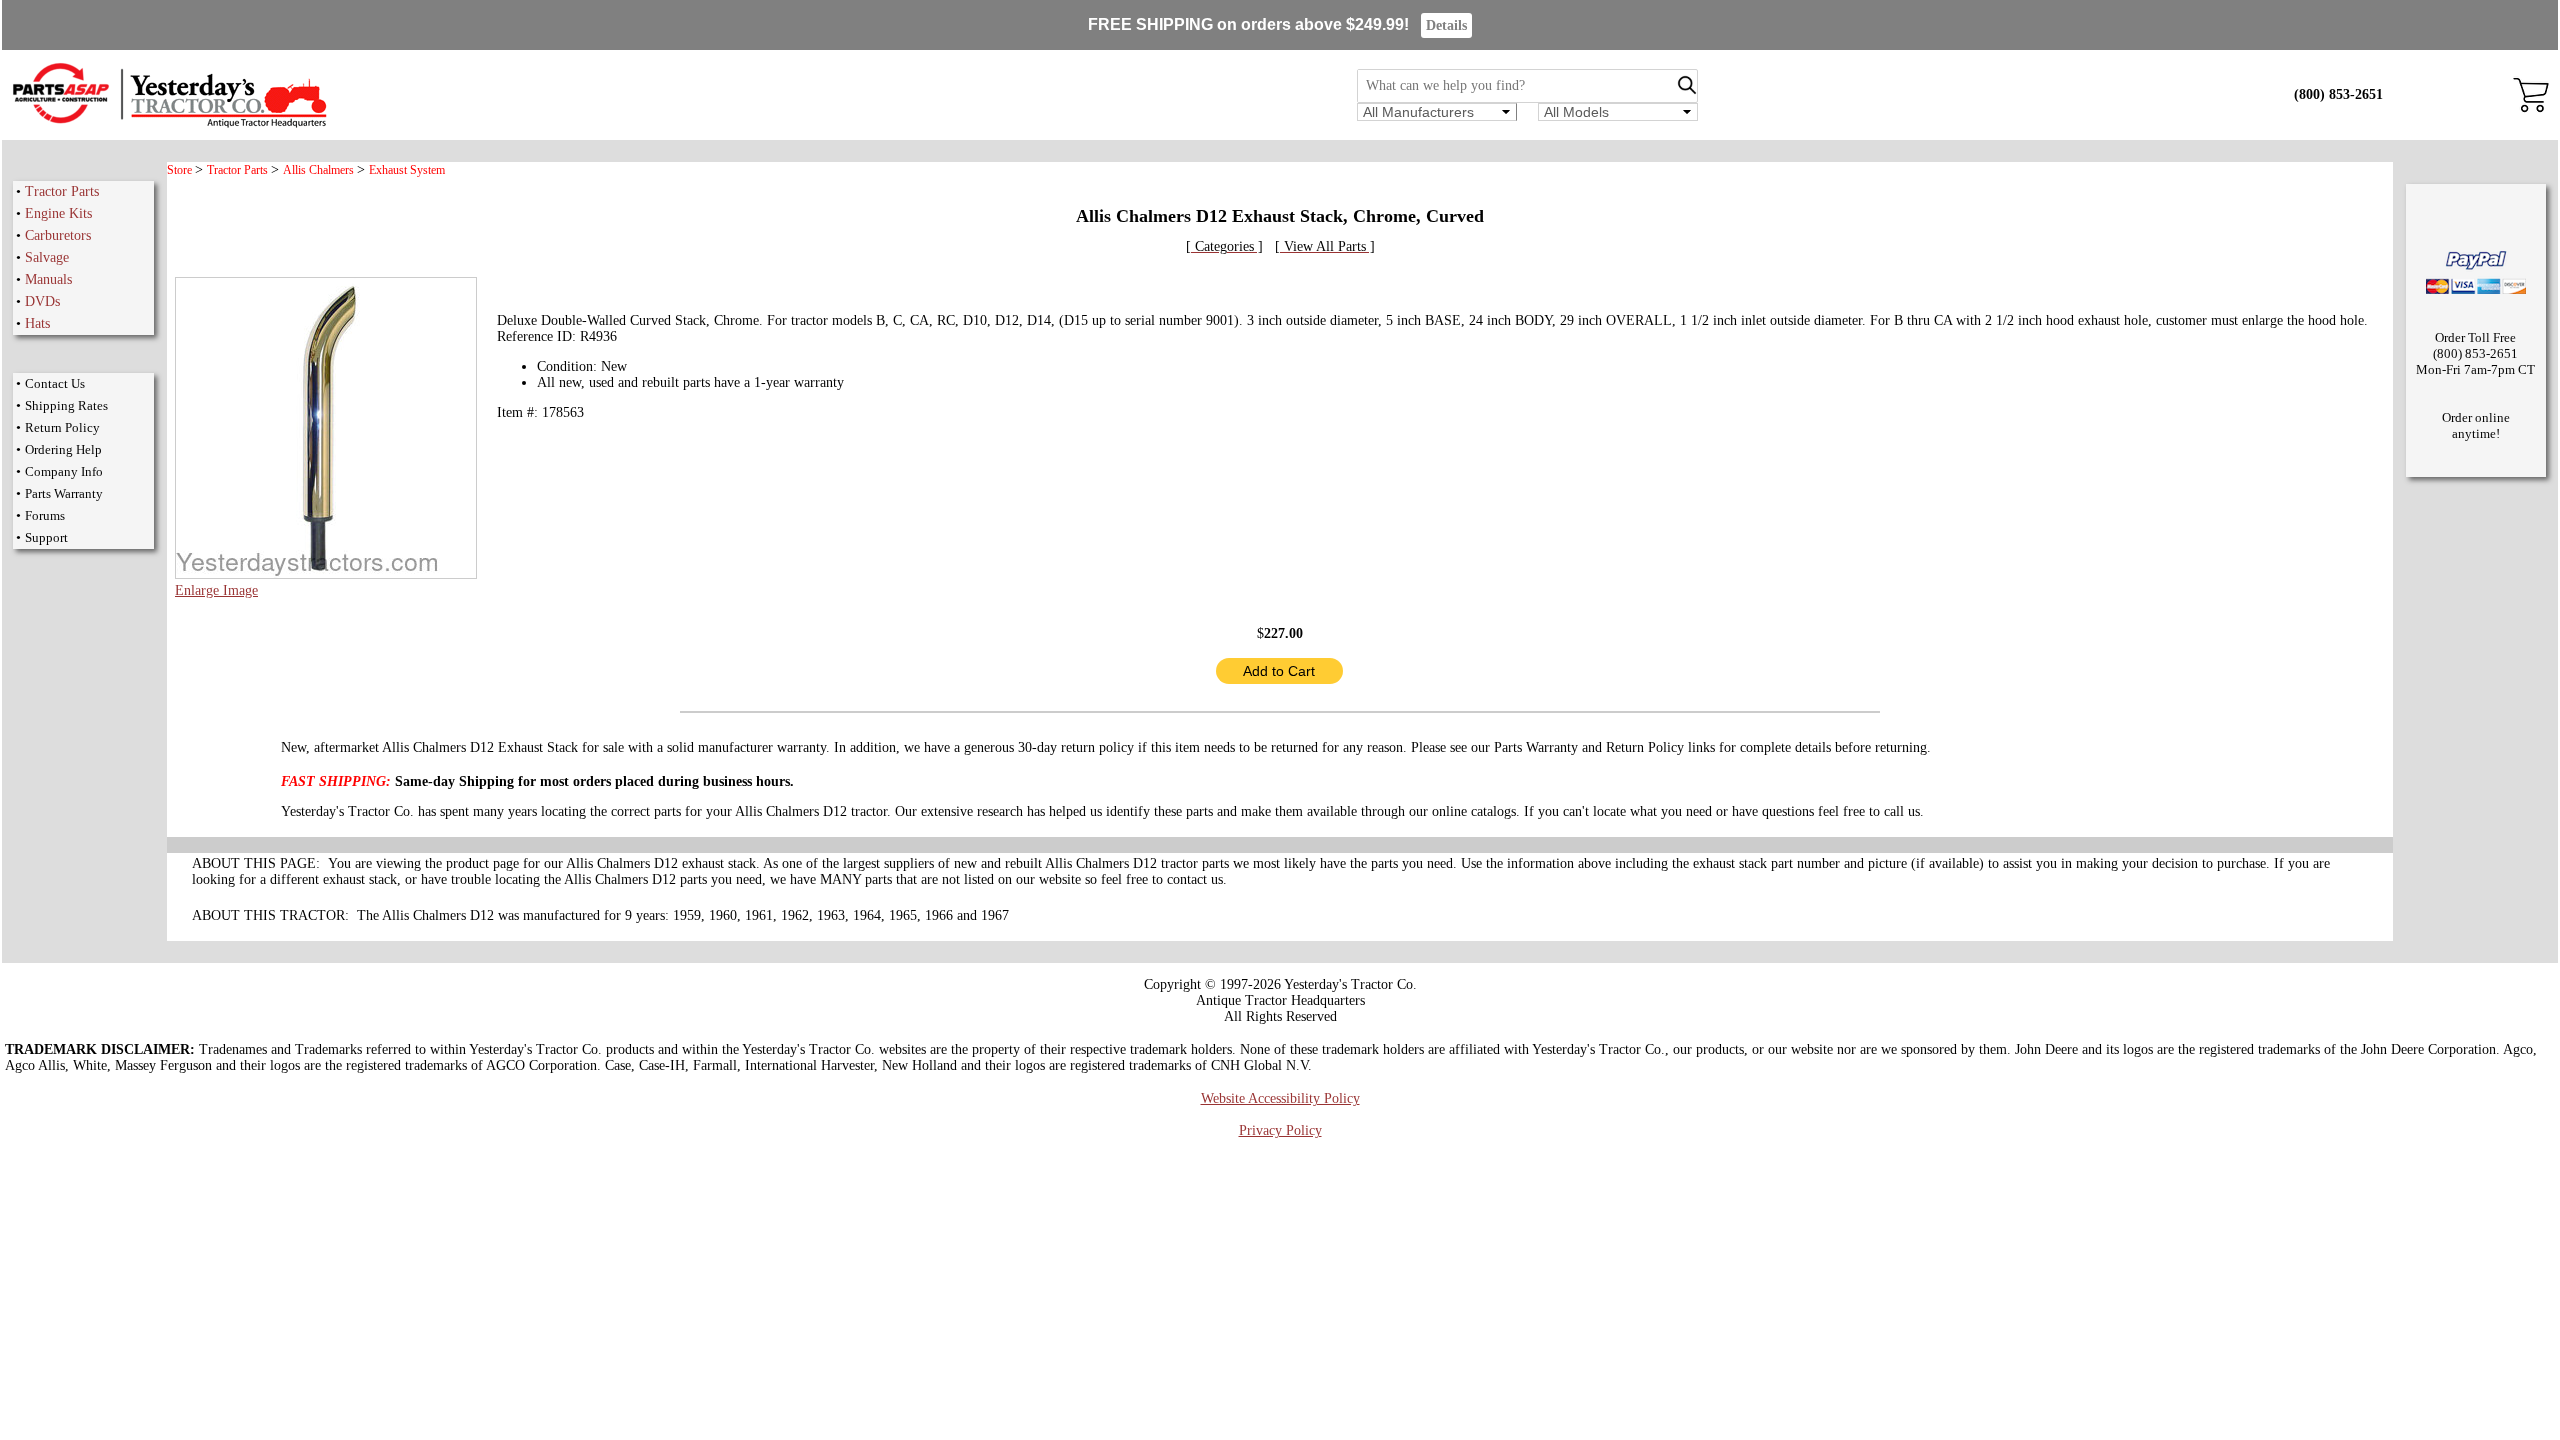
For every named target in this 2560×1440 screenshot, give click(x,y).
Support (46, 537)
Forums (45, 515)
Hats (37, 323)
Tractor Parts (62, 191)
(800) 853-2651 (2338, 94)
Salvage (47, 257)
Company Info (64, 471)
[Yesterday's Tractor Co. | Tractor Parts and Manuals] (168, 124)
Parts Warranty (64, 493)
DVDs (42, 301)
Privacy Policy (1280, 1130)
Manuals (48, 279)
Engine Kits (58, 213)
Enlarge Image (216, 590)
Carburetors (58, 235)
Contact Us (55, 383)
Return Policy (62, 427)
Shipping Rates (66, 405)
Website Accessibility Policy (1280, 1098)
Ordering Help (63, 449)
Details (1446, 25)
